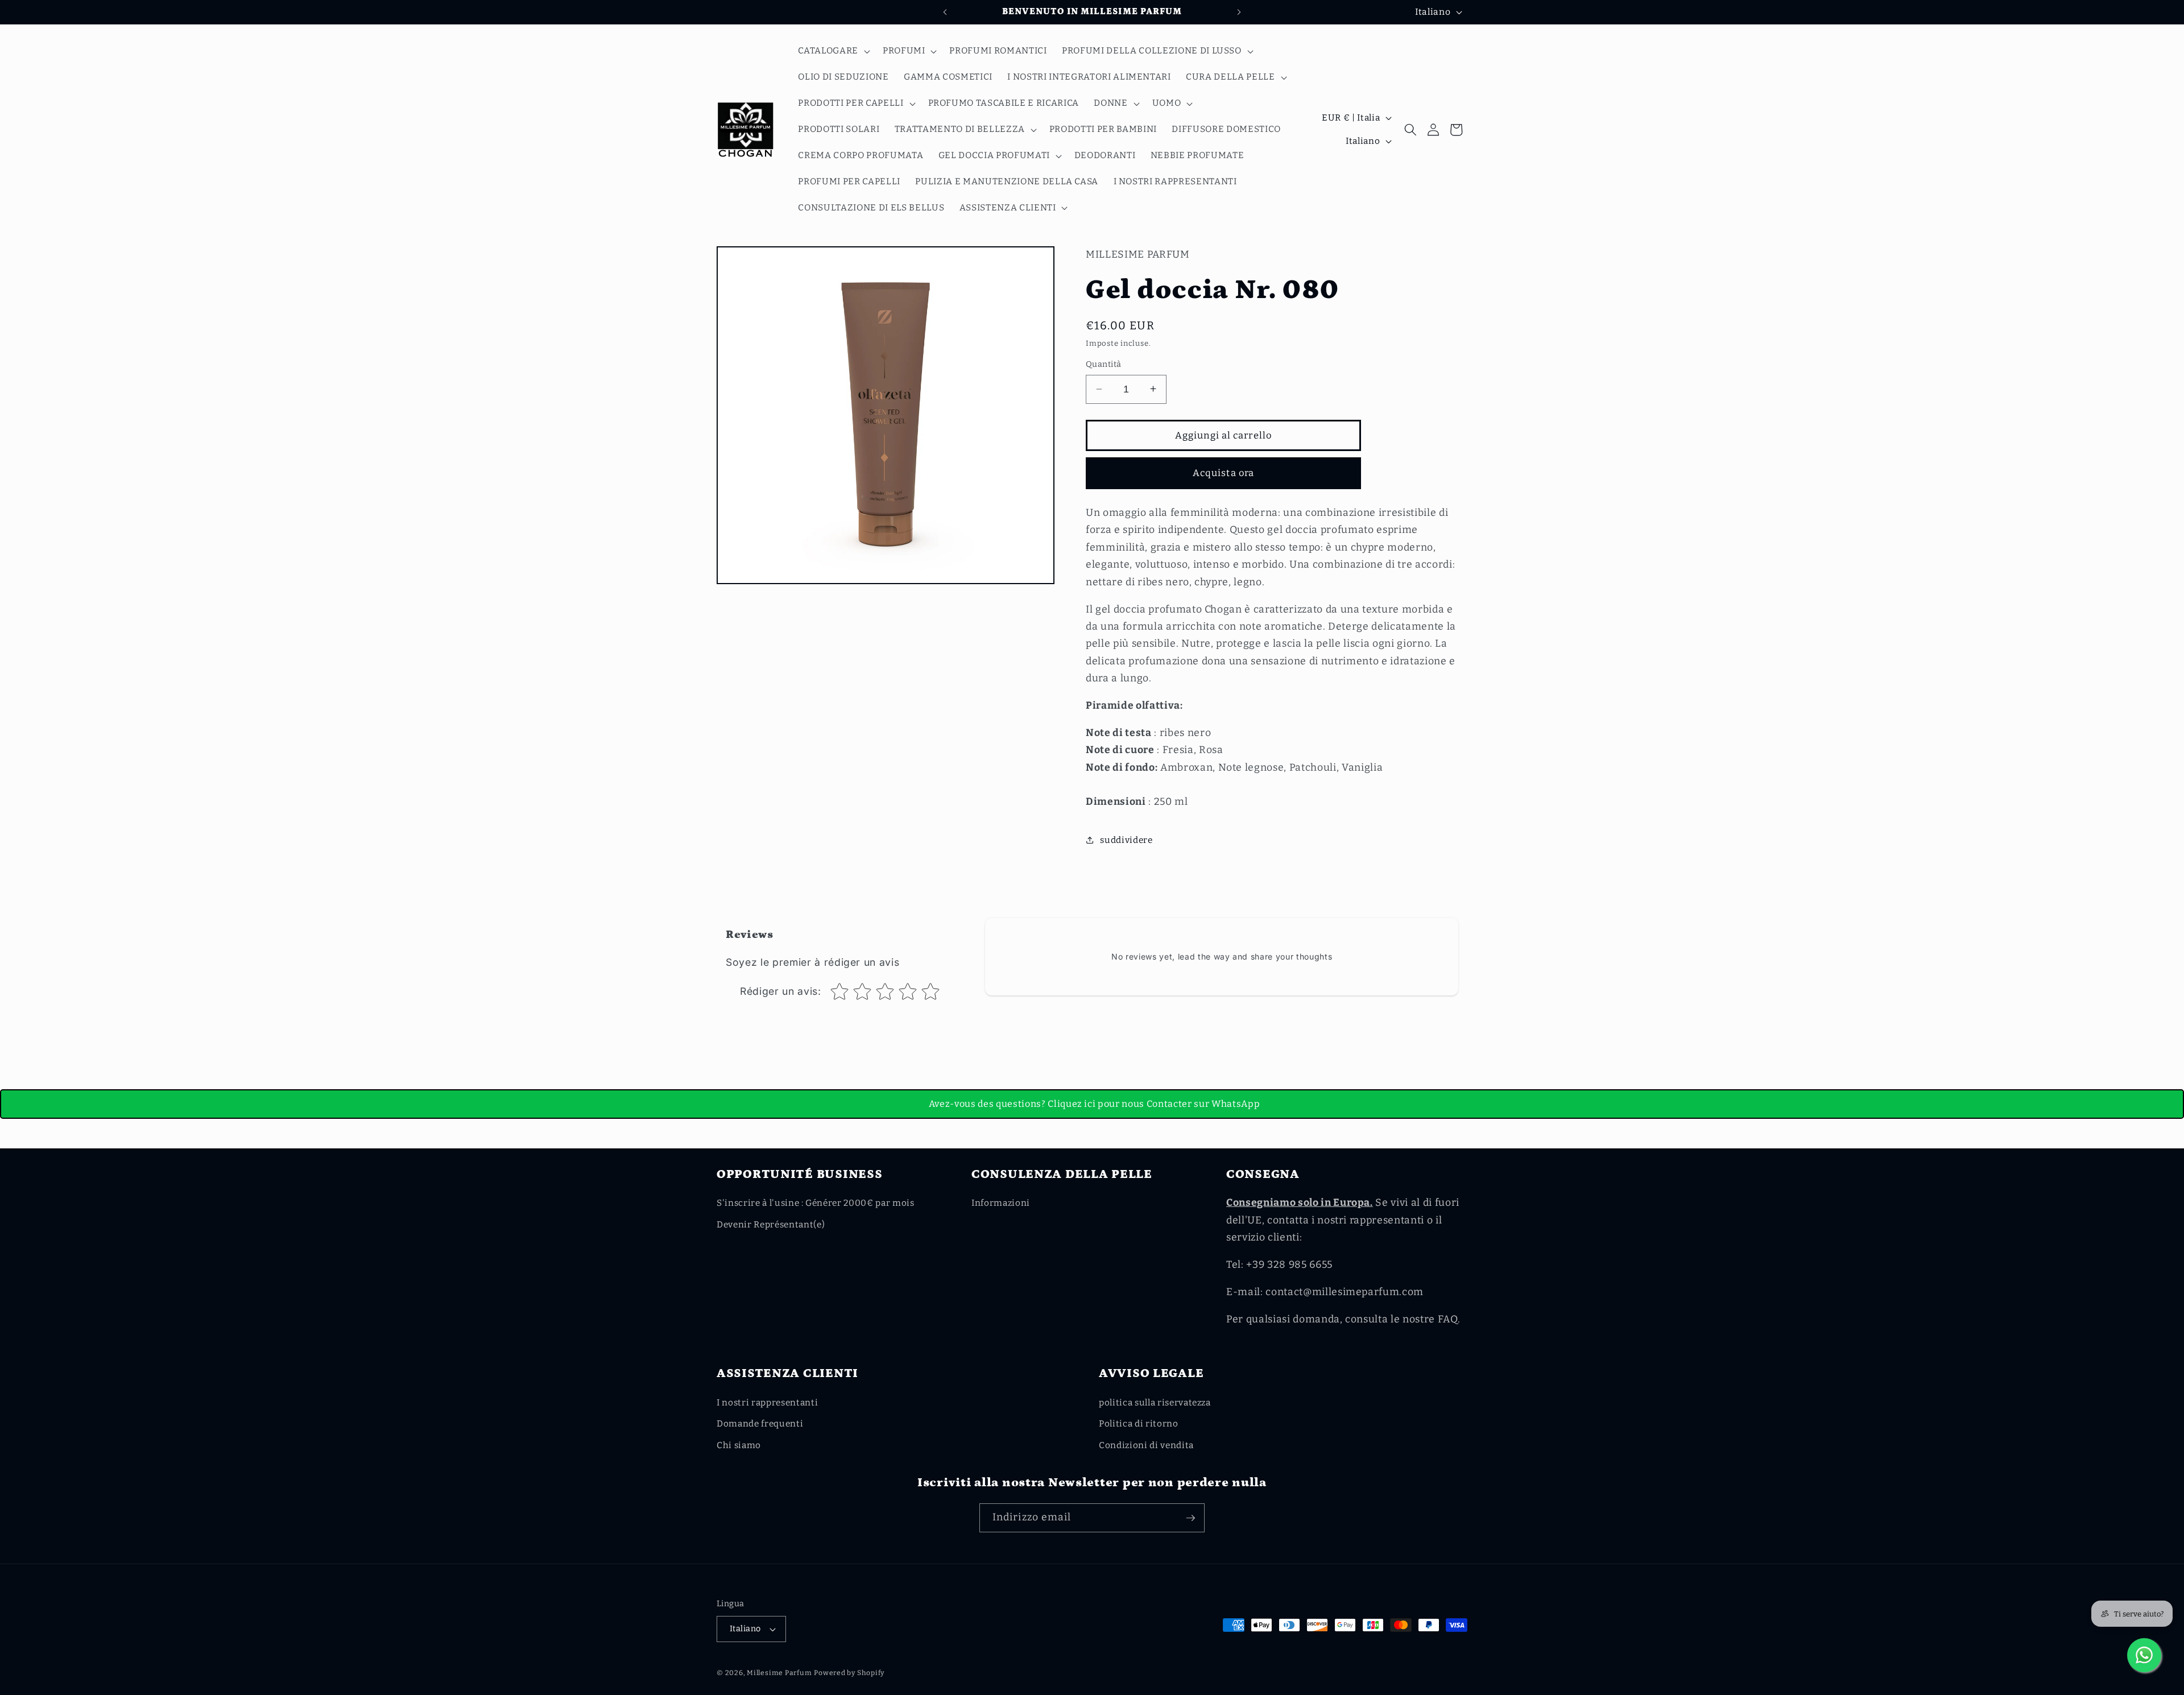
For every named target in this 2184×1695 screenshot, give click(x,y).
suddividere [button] (1126, 840)
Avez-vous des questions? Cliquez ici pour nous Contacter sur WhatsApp (1095, 1104)
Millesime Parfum (779, 1673)
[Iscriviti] (1190, 1518)
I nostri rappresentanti (767, 1403)
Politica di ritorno (1139, 1424)
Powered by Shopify (849, 1673)
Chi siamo (739, 1445)
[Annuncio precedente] (945, 12)
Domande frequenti (760, 1424)
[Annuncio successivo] (1239, 12)
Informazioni (1001, 1203)
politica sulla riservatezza (1155, 1403)
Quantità (1104, 364)
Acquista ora (1223, 473)
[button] (833, 51)
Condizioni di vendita (1146, 1445)
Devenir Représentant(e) (771, 1225)
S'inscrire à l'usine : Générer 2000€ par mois (816, 1203)
